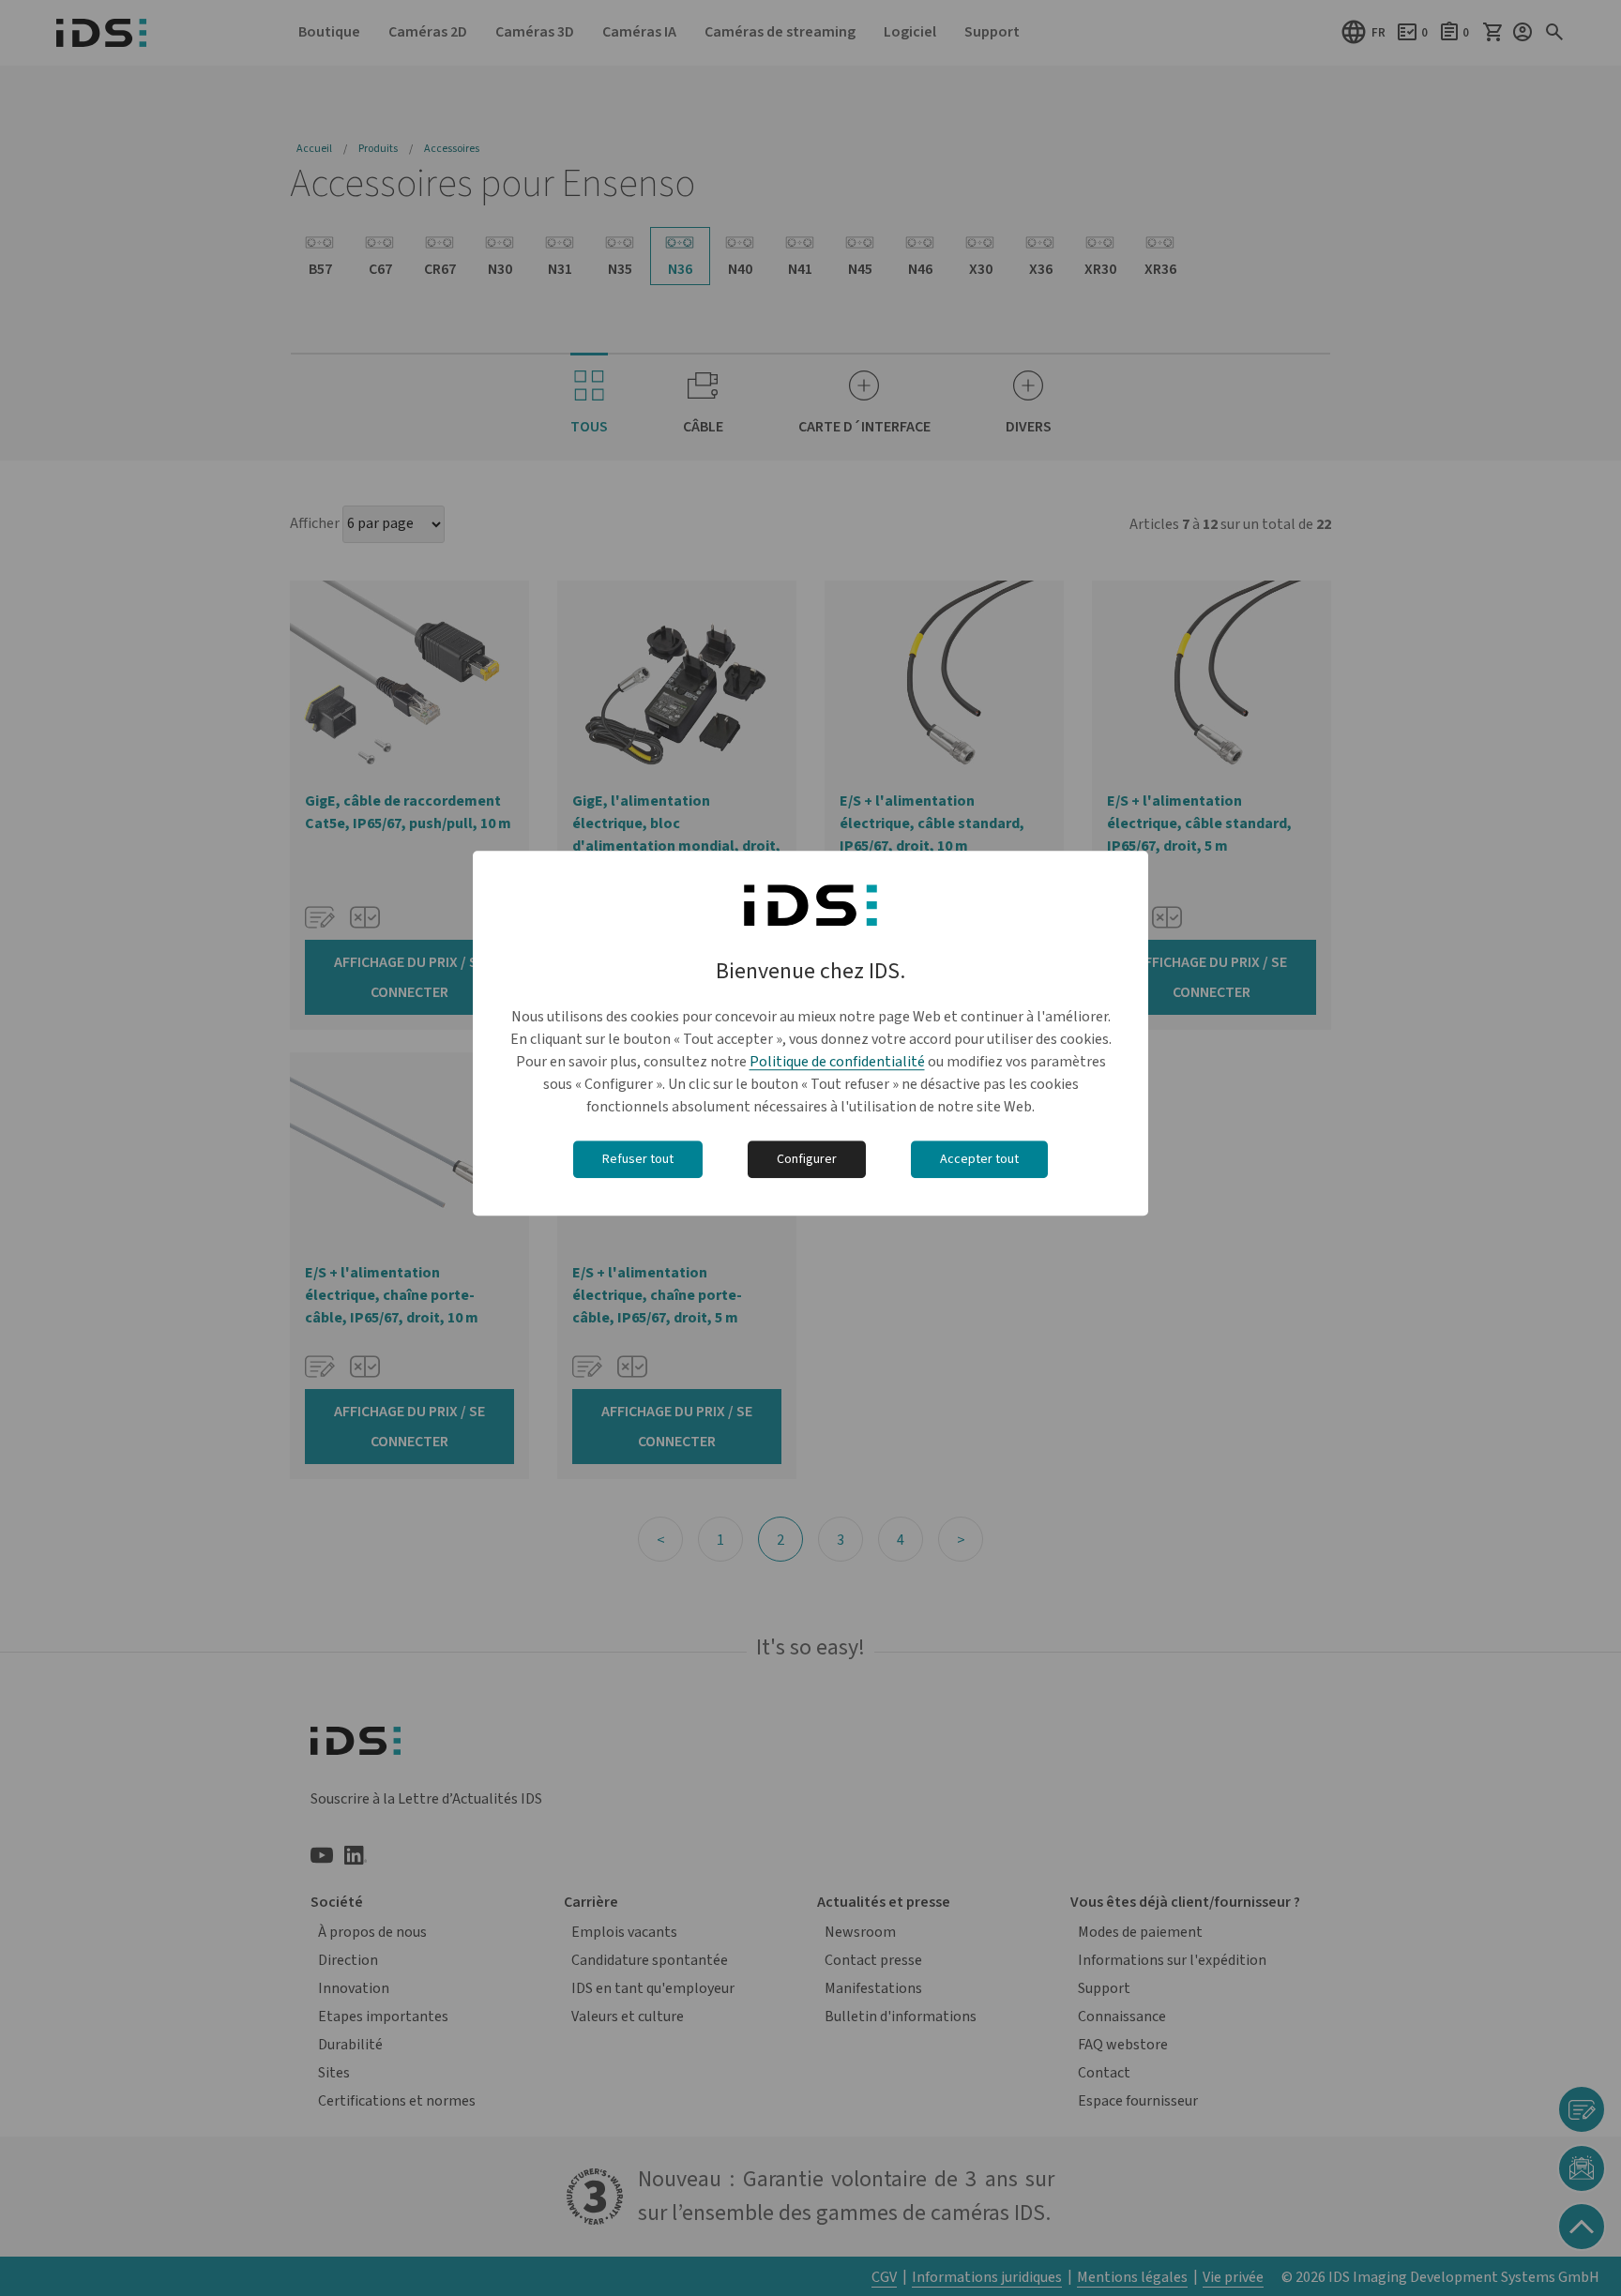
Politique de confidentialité (837, 1062)
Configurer (807, 1159)
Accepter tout (979, 1159)
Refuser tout (638, 1159)
